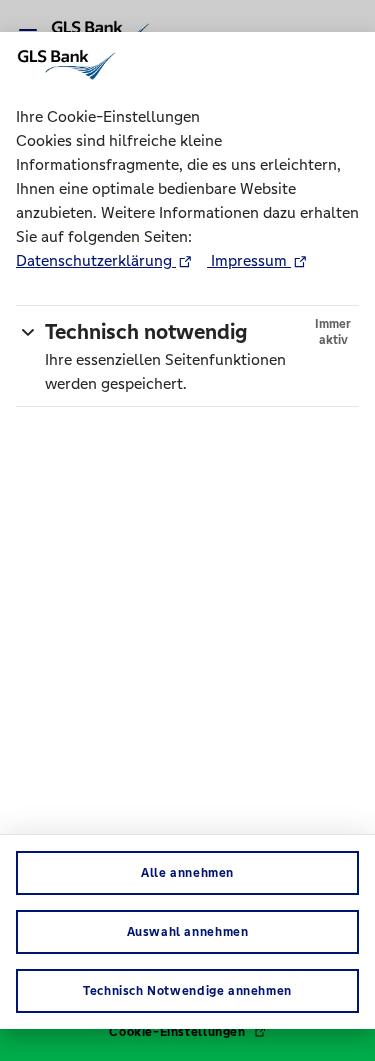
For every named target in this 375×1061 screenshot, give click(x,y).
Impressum (249, 260)
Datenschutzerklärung (96, 260)
